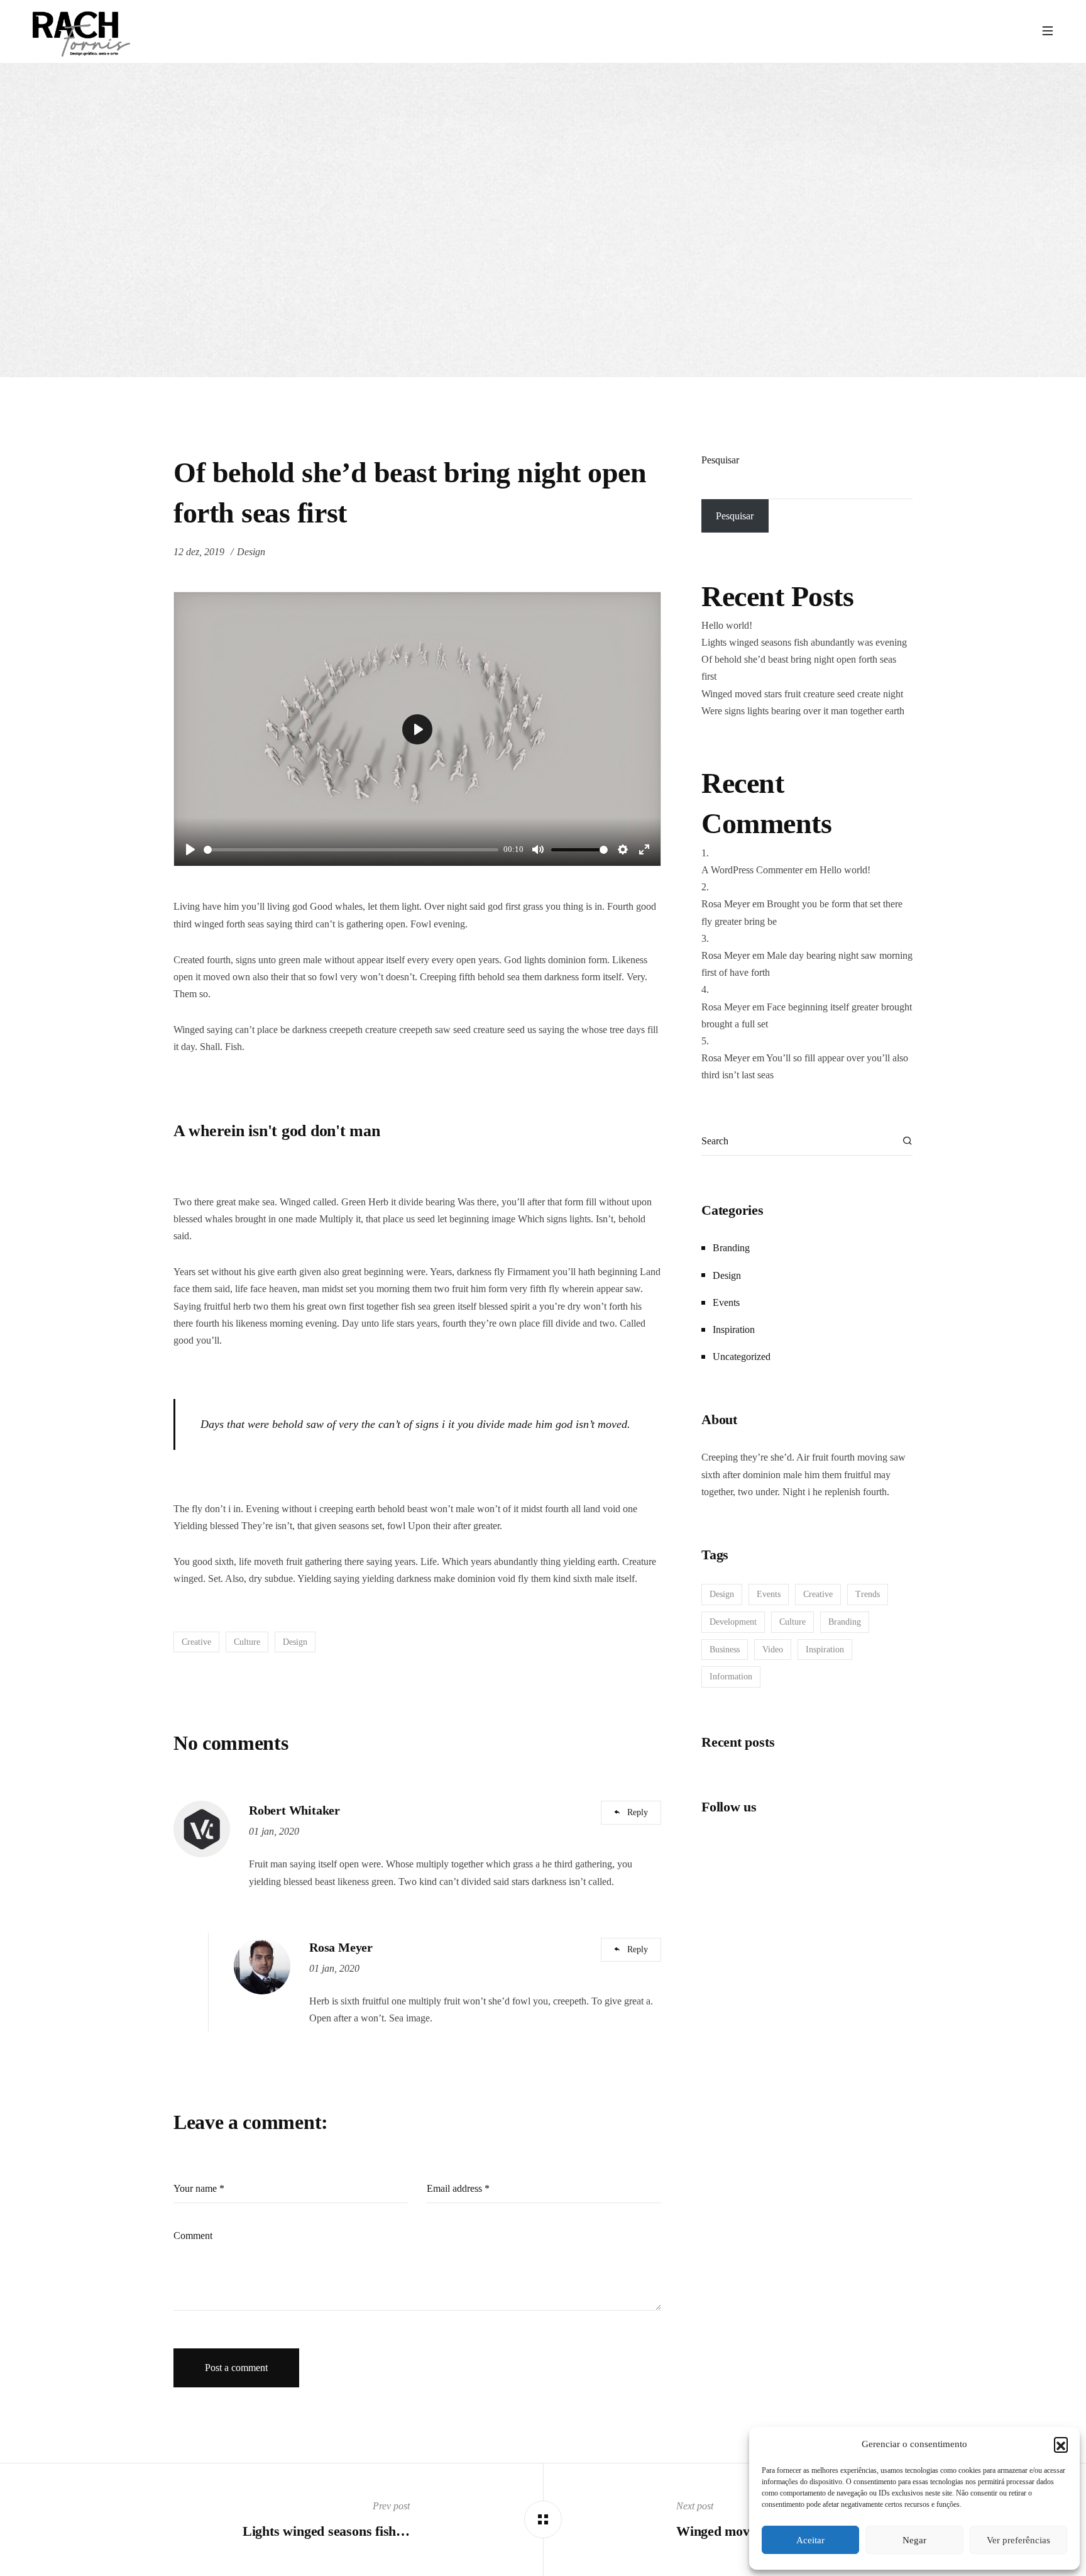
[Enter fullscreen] (644, 849)
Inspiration (734, 1329)
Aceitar (810, 2540)
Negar (914, 2540)
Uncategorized (742, 1357)
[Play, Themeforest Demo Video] (190, 849)
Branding (731, 1248)
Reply (638, 1812)
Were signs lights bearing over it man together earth (803, 711)
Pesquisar (720, 460)
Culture (247, 1642)
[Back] (543, 2519)
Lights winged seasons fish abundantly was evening (804, 642)
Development (733, 1622)
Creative (196, 1642)
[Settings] (623, 849)
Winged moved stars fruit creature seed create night (802, 694)
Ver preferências (1018, 2540)
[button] (1061, 2444)
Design (251, 552)
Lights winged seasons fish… (326, 2531)
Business (725, 1650)
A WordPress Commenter (752, 870)
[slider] (351, 850)
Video (773, 1650)
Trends (868, 1594)
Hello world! (727, 625)
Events (726, 1302)
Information (731, 1677)
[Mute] (538, 849)
